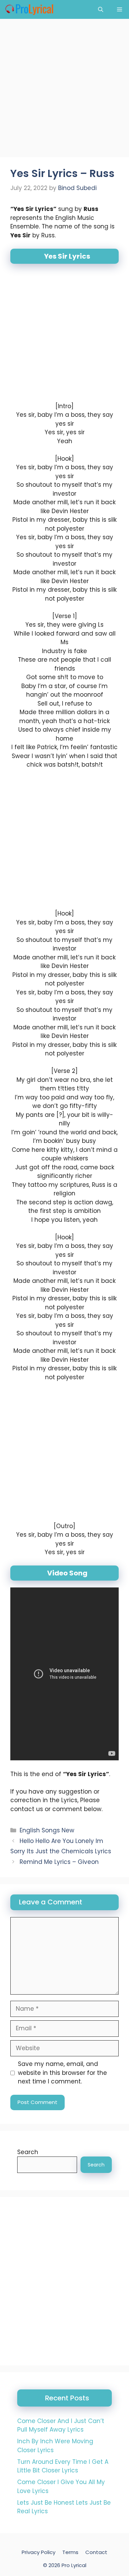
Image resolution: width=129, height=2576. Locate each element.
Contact (96, 2552)
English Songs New (47, 1830)
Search (28, 2152)
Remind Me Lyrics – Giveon (59, 1862)
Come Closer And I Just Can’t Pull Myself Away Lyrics (61, 2425)
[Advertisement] (64, 90)
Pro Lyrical (74, 2565)
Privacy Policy (39, 2552)
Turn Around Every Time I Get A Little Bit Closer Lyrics (63, 2466)
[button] (101, 9)
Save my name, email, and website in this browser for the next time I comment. (62, 2073)
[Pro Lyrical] (29, 9)
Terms (70, 2552)
